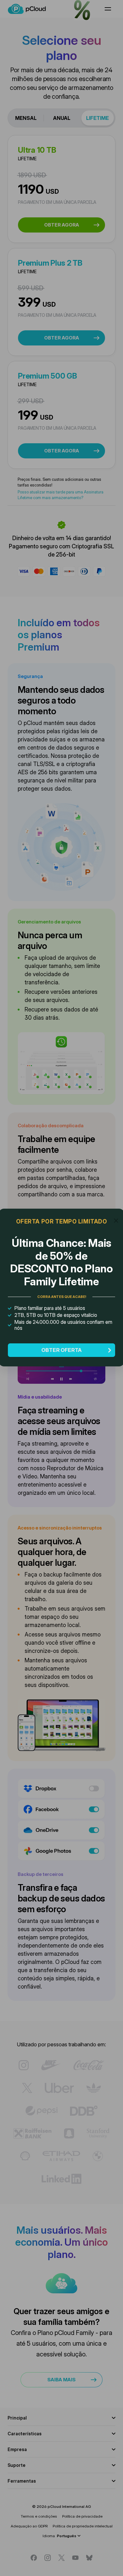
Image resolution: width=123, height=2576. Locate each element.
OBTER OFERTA (61, 1350)
